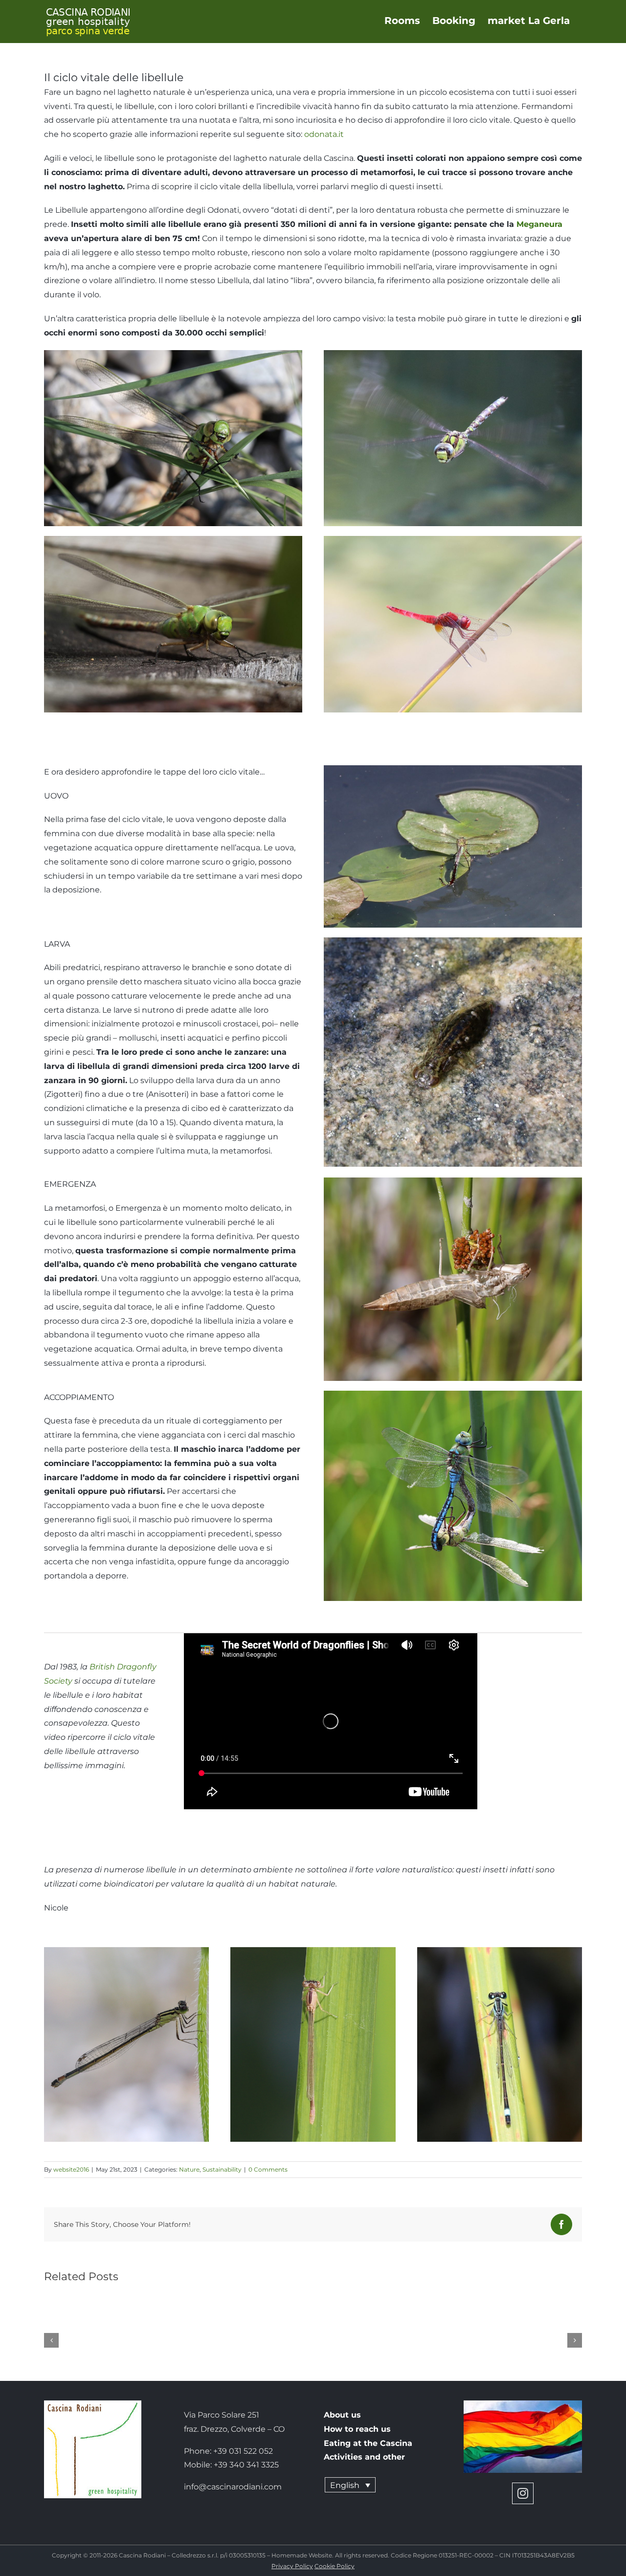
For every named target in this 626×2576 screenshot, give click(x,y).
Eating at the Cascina (368, 2443)
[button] (51, 2340)
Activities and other (364, 2457)
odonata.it (324, 134)
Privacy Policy (292, 2566)
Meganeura (539, 224)
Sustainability (222, 2169)
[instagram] (523, 2493)
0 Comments (268, 2169)
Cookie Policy (335, 2566)
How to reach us (357, 2429)
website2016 (71, 2169)
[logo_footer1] (93, 2404)
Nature (189, 2169)
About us (342, 2415)
